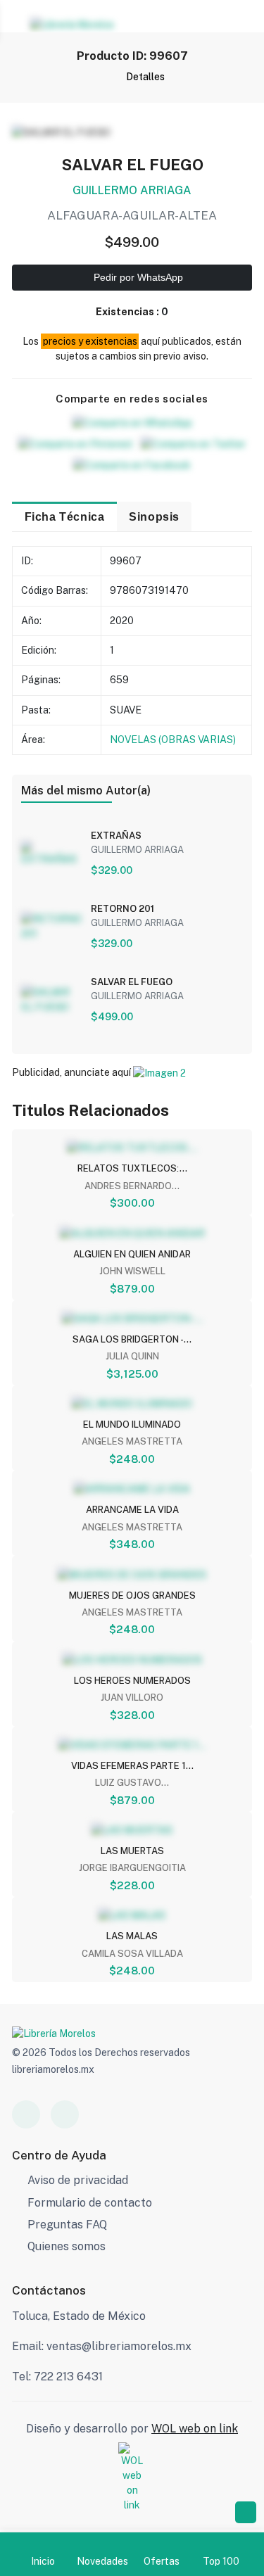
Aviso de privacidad (78, 2180)
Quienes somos (67, 2246)
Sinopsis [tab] (154, 516)
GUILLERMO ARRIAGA (132, 190)
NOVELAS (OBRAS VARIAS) (173, 740)
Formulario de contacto (90, 2203)
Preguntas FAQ (67, 2225)
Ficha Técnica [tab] (65, 516)
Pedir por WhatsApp (137, 277)
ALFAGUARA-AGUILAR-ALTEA (132, 215)
